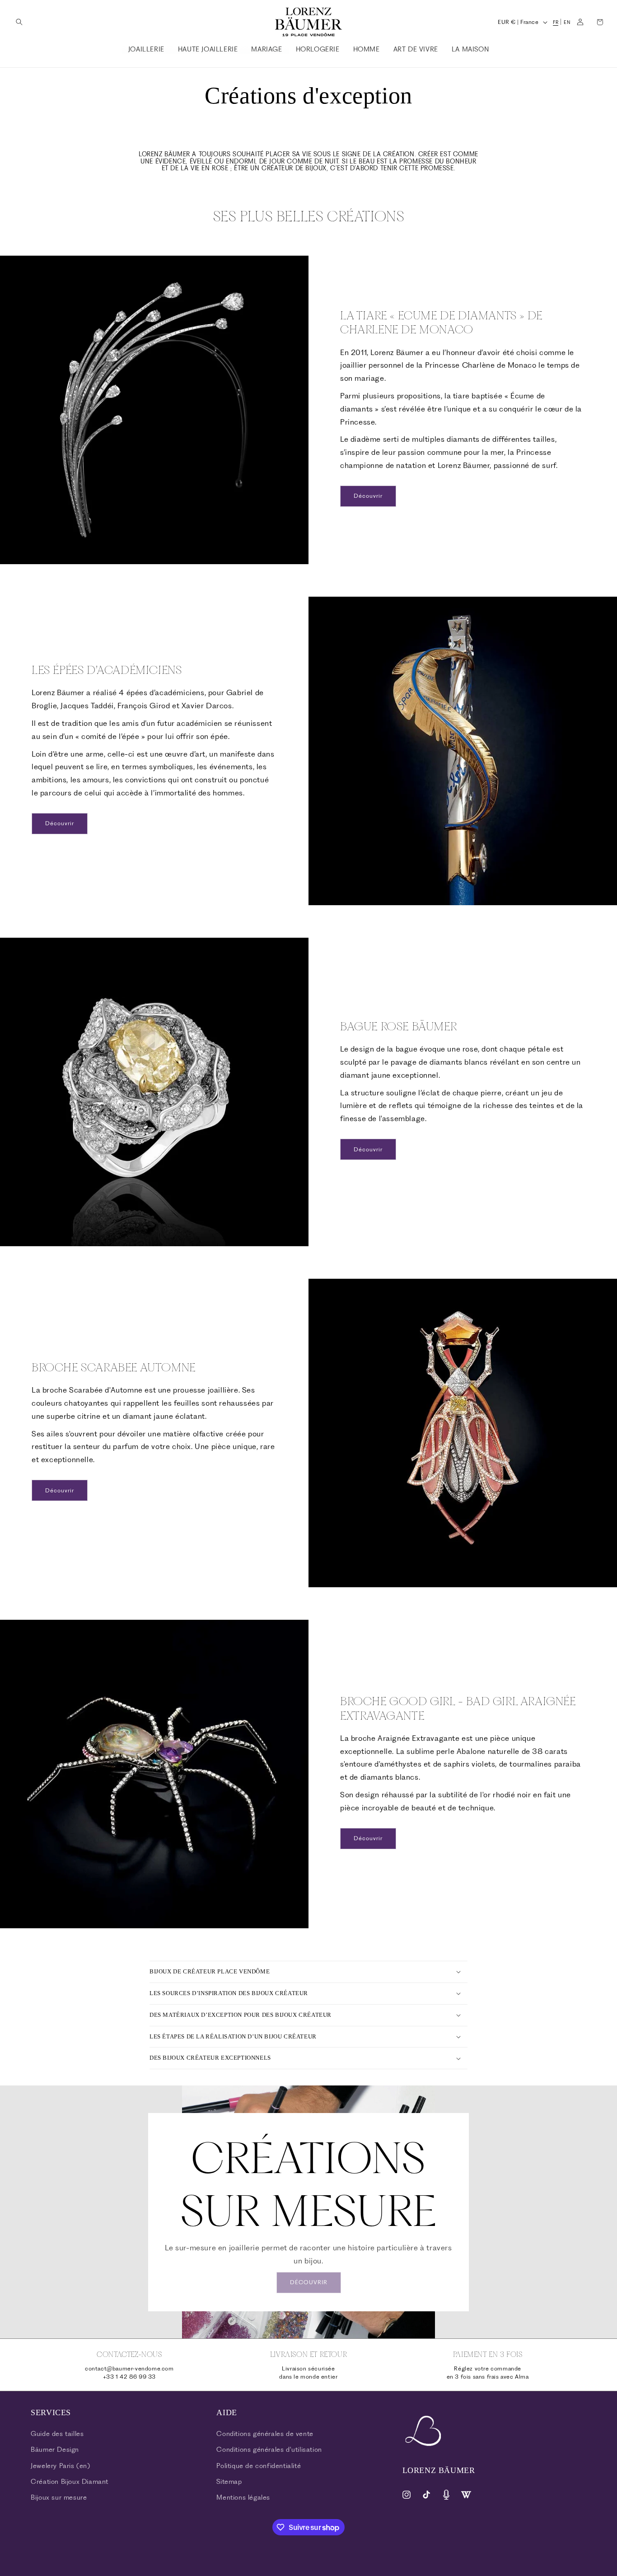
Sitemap (229, 2482)
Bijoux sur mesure (59, 2497)
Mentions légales (243, 2497)
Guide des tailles (57, 2434)
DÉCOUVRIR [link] (309, 2282)
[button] (19, 22)
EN (567, 22)
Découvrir (368, 496)
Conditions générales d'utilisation (269, 2450)
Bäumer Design (55, 2450)
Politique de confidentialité (259, 2466)
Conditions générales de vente (265, 2434)
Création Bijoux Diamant (70, 2482)
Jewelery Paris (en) (60, 2466)
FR (556, 22)
